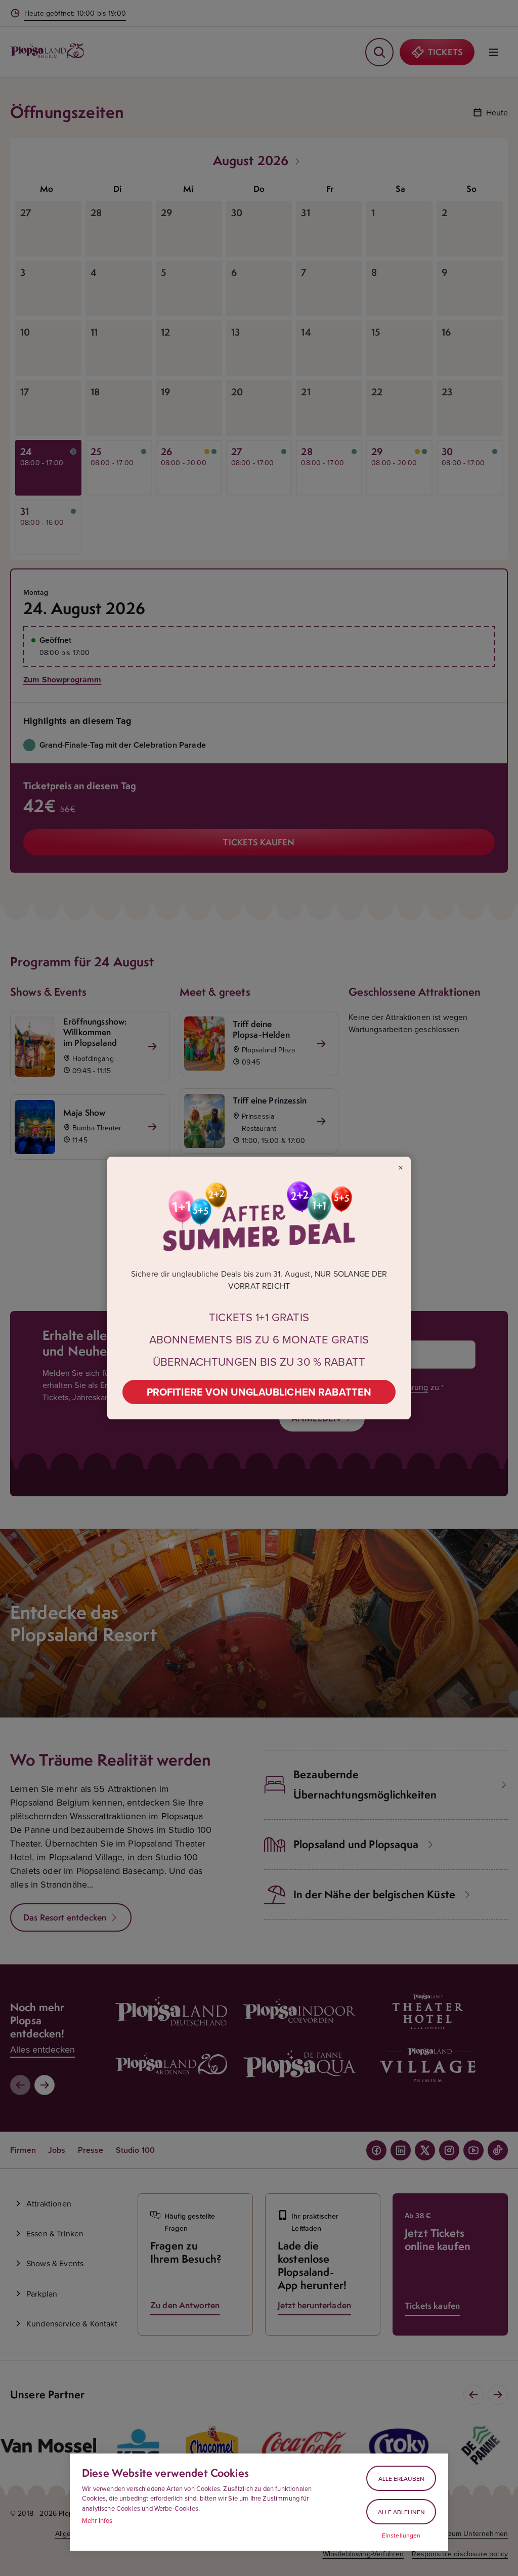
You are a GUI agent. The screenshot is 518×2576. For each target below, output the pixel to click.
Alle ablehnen (401, 2512)
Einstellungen (401, 2536)
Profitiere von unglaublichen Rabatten (259, 1392)
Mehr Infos (97, 2520)
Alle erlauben (401, 2479)
